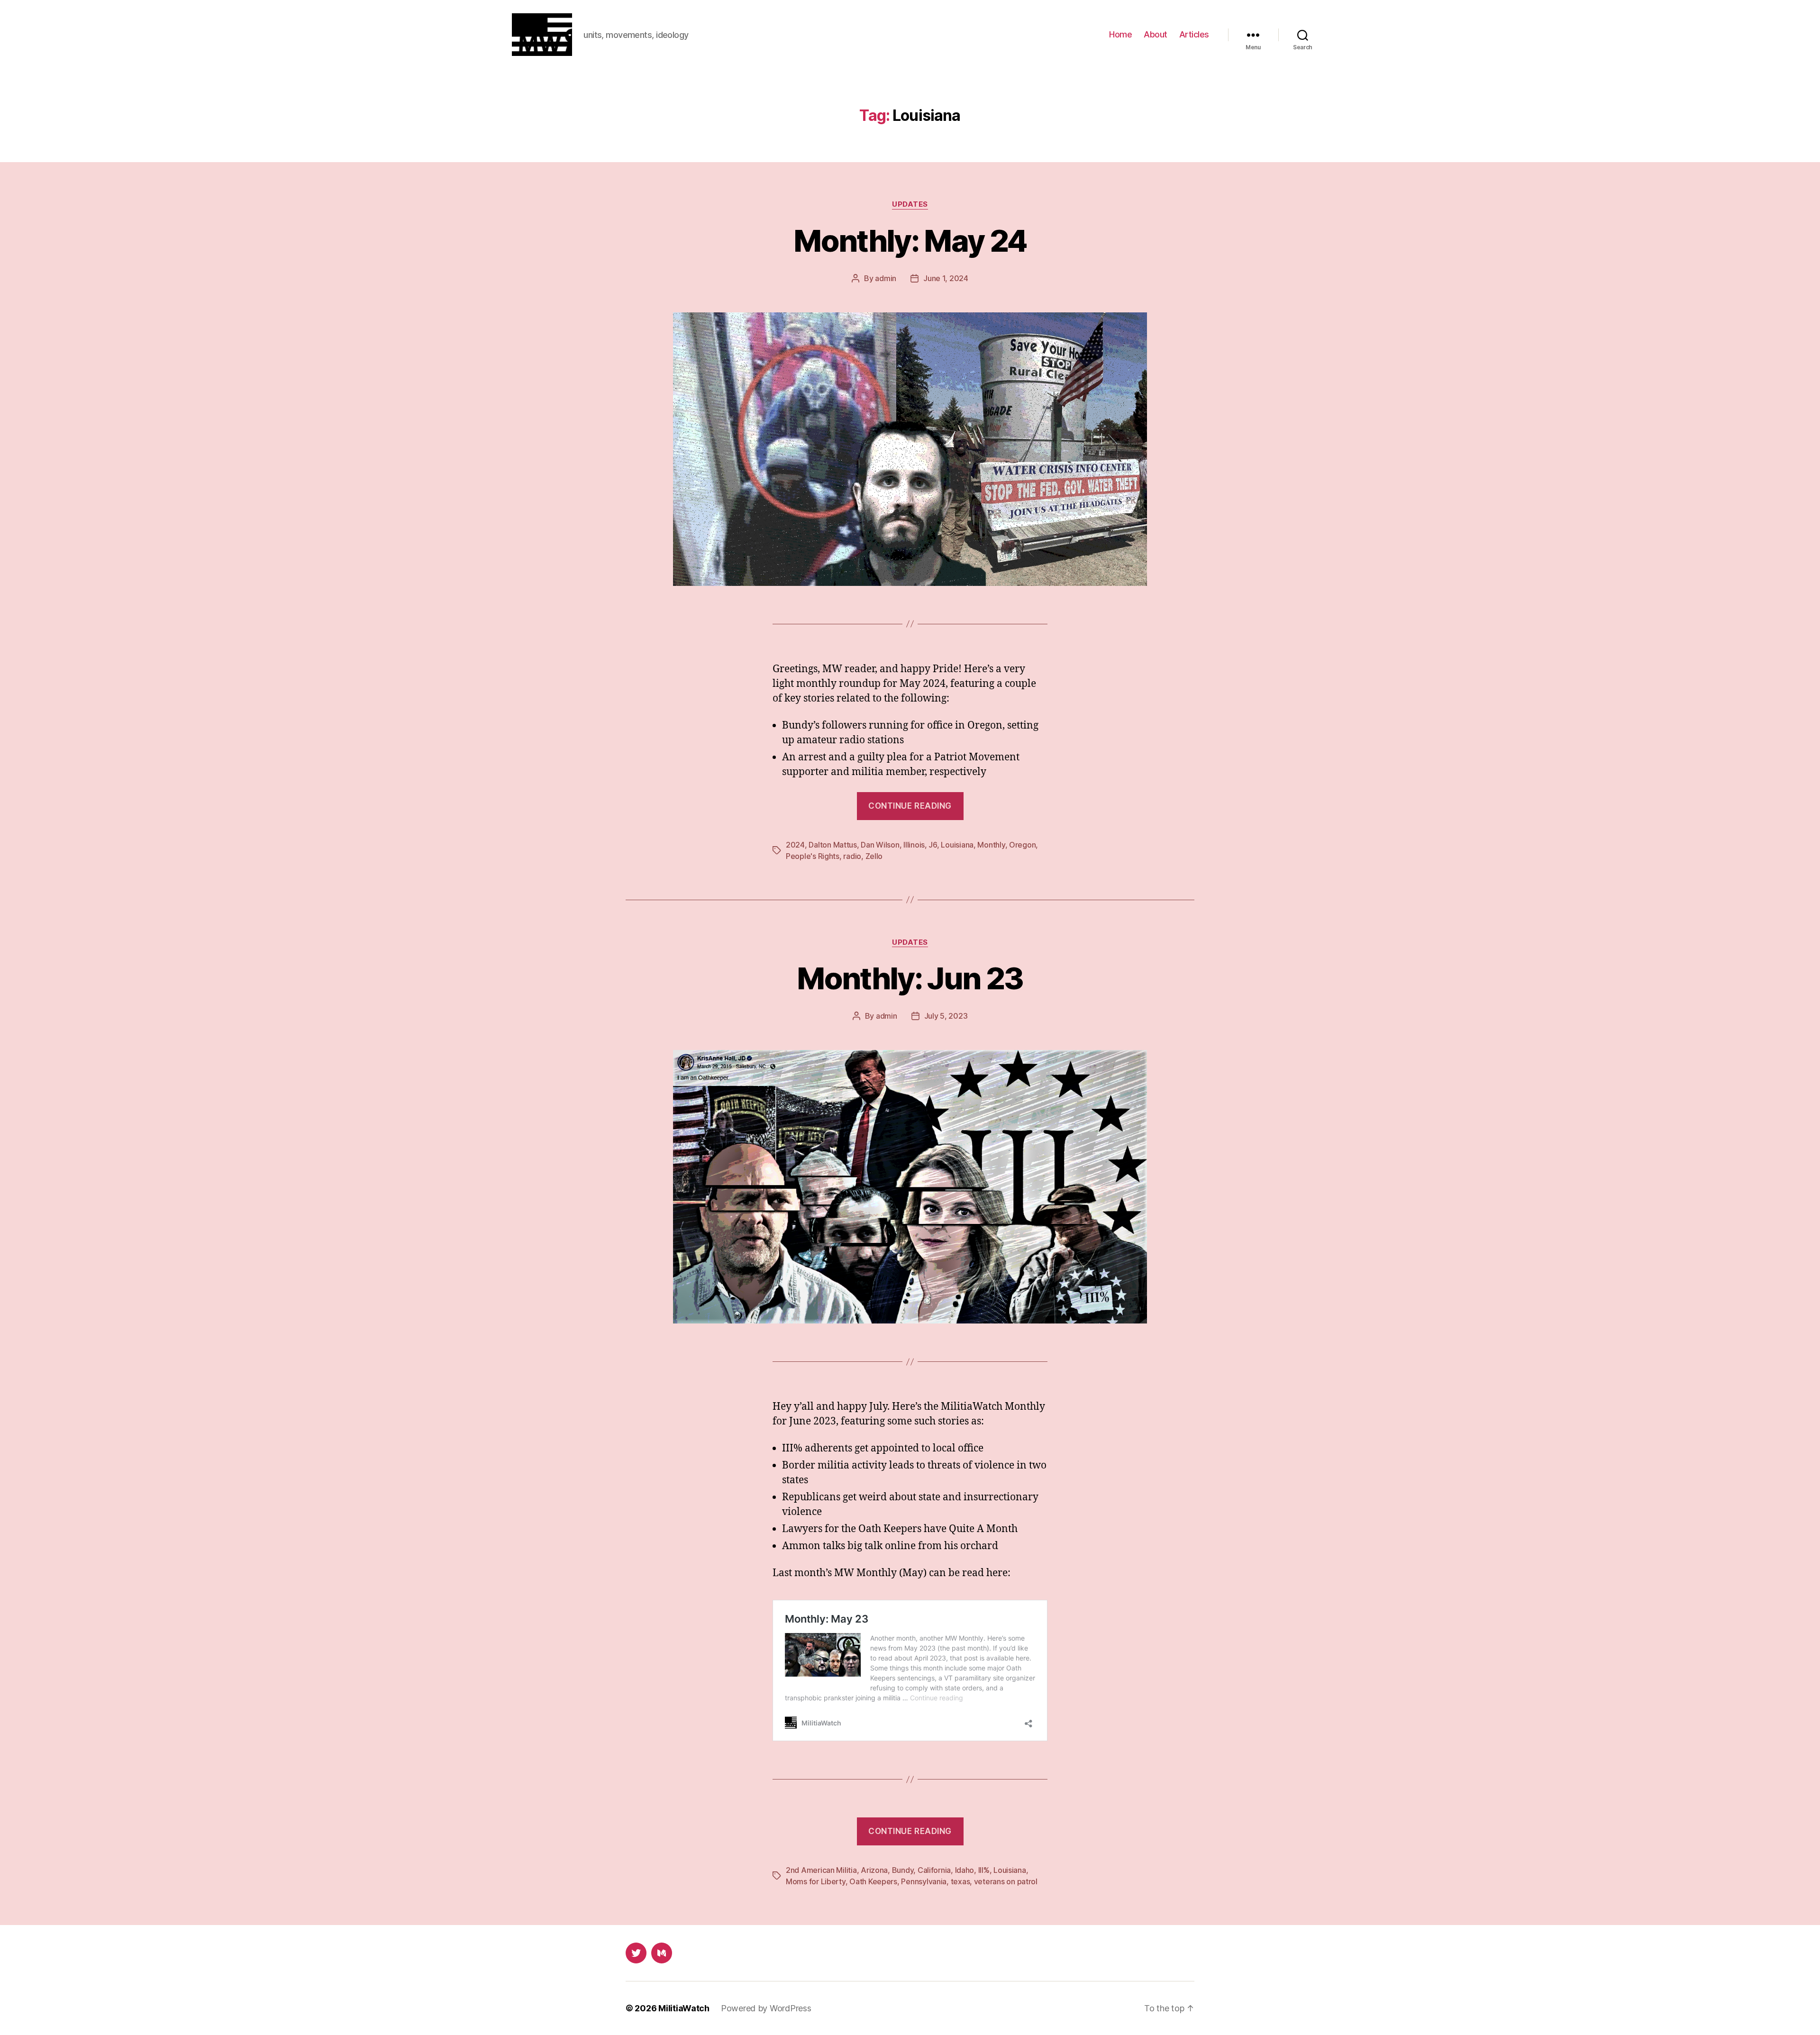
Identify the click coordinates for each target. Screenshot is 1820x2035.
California (934, 1870)
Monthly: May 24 (910, 241)
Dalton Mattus (833, 845)
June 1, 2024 (946, 278)
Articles (1194, 34)
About (1156, 34)
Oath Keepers (873, 1881)
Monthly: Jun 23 (910, 978)
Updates (910, 204)
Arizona (874, 1870)
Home (1120, 34)
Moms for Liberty (816, 1881)
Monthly (991, 845)
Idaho (965, 1870)
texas (960, 1881)
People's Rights (813, 856)
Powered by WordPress (766, 2008)
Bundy (903, 1870)
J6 (933, 845)
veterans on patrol (1006, 1881)
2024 (795, 845)
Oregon (1022, 845)
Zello (874, 856)
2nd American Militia (821, 1870)
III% (984, 1870)
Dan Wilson (880, 845)
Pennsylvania (924, 1881)
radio (852, 856)
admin (886, 278)
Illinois (914, 845)
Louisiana (957, 845)
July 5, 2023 (946, 1016)
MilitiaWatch (684, 2008)
